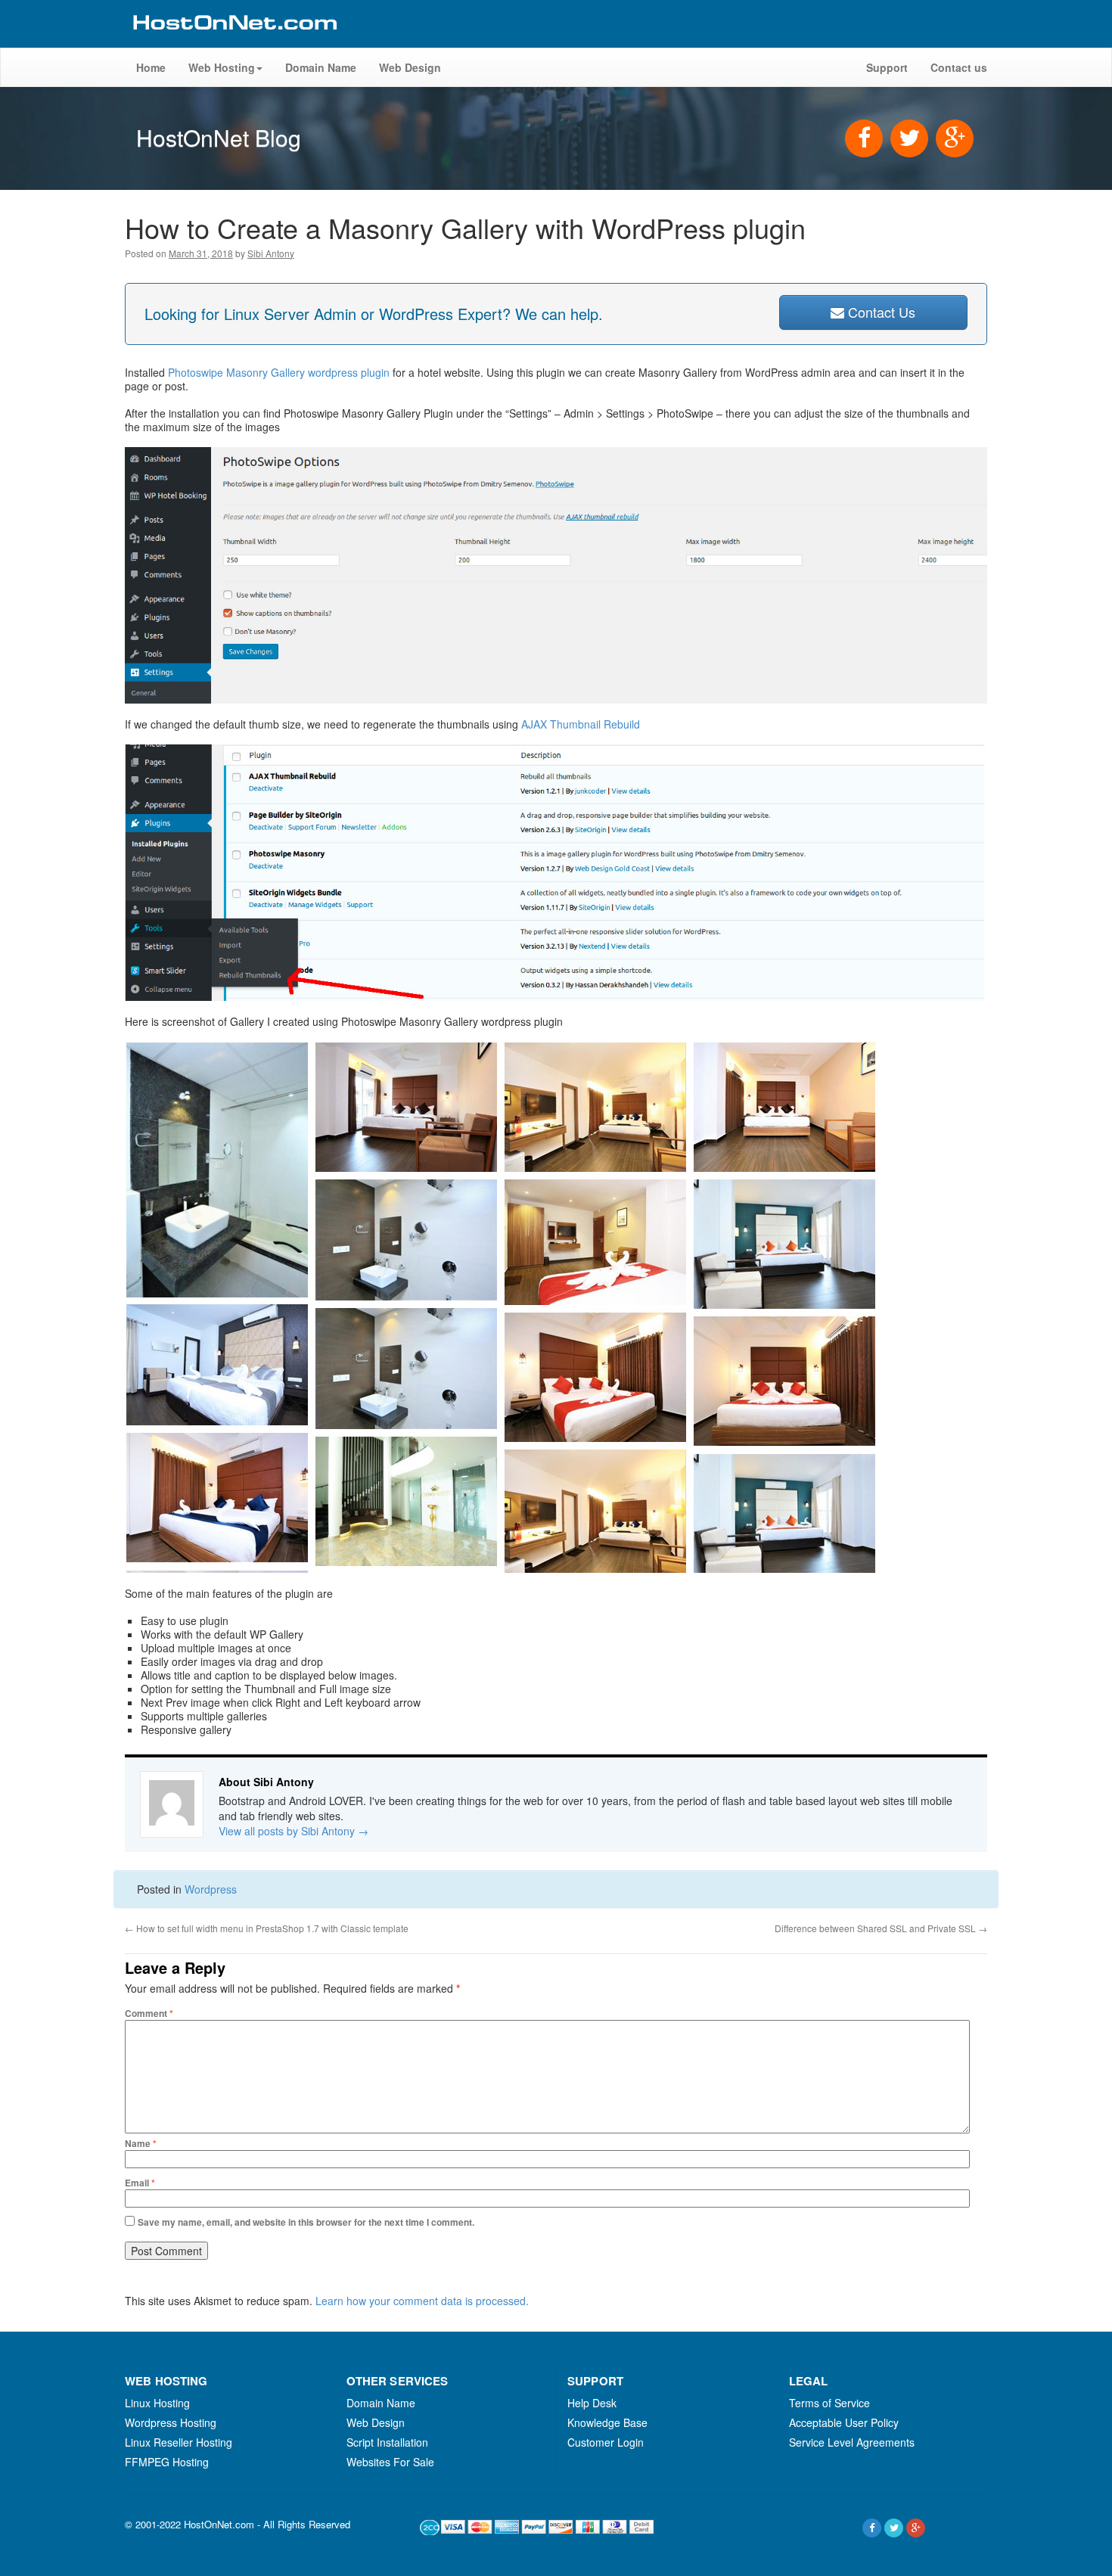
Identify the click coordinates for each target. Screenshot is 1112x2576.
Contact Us (880, 312)
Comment (149, 2013)
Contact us (959, 67)
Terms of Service (829, 2403)
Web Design (410, 67)
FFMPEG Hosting (167, 2462)
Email (140, 2183)
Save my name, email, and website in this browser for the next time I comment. (306, 2222)
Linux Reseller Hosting (179, 2442)
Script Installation (387, 2442)
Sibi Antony (271, 253)
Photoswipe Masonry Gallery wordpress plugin (280, 372)
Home (151, 67)
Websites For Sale (390, 2462)
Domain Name (321, 67)
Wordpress (211, 1889)
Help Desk (592, 2403)
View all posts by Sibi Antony (294, 1831)
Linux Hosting (157, 2403)
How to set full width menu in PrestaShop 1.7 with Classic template (267, 1928)
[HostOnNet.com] (234, 41)
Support (887, 67)
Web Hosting (222, 67)
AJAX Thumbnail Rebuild (581, 724)
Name (141, 2143)
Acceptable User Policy (844, 2422)
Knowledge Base (607, 2422)
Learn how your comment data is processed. (422, 2301)
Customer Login (606, 2442)
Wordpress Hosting (171, 2422)
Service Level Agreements (852, 2442)
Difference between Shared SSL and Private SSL (881, 1928)
